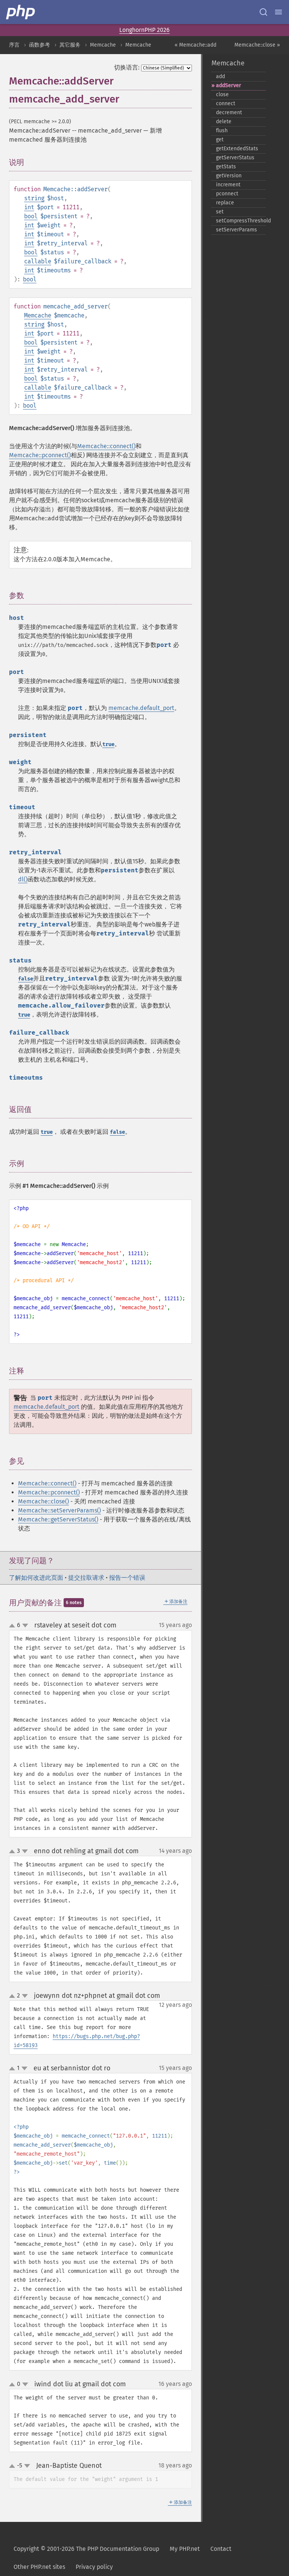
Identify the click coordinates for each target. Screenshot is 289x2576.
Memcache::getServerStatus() (58, 1519)
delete (224, 122)
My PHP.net (185, 2549)
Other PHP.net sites (39, 2567)
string (34, 198)
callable (38, 261)
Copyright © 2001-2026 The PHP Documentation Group (86, 2549)
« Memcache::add (195, 45)
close (222, 94)
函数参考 (40, 45)
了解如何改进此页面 (36, 1578)
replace (225, 203)
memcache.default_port (141, 708)
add (221, 76)
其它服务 (70, 45)
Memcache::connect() (106, 446)
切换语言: (127, 67)
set (220, 212)
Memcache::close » (257, 45)
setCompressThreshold (241, 221)
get (220, 140)
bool (31, 216)
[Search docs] (263, 12)
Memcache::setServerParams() (59, 1510)
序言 (14, 45)
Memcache (103, 45)
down (25, 1626)
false (26, 979)
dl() (23, 879)
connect (226, 103)
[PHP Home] (21, 12)
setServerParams (237, 230)
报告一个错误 (127, 1578)
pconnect (227, 194)
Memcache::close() (43, 1501)
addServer (229, 85)
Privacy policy (94, 2567)
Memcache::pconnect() (40, 455)
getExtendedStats (237, 149)
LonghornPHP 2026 (144, 30)
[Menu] (278, 12)
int (29, 207)
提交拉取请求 (86, 1578)
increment (228, 185)
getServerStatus (235, 158)
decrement (229, 113)
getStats (226, 167)
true (108, 744)
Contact (221, 2549)
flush (222, 131)
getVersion (229, 176)
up (14, 1626)
